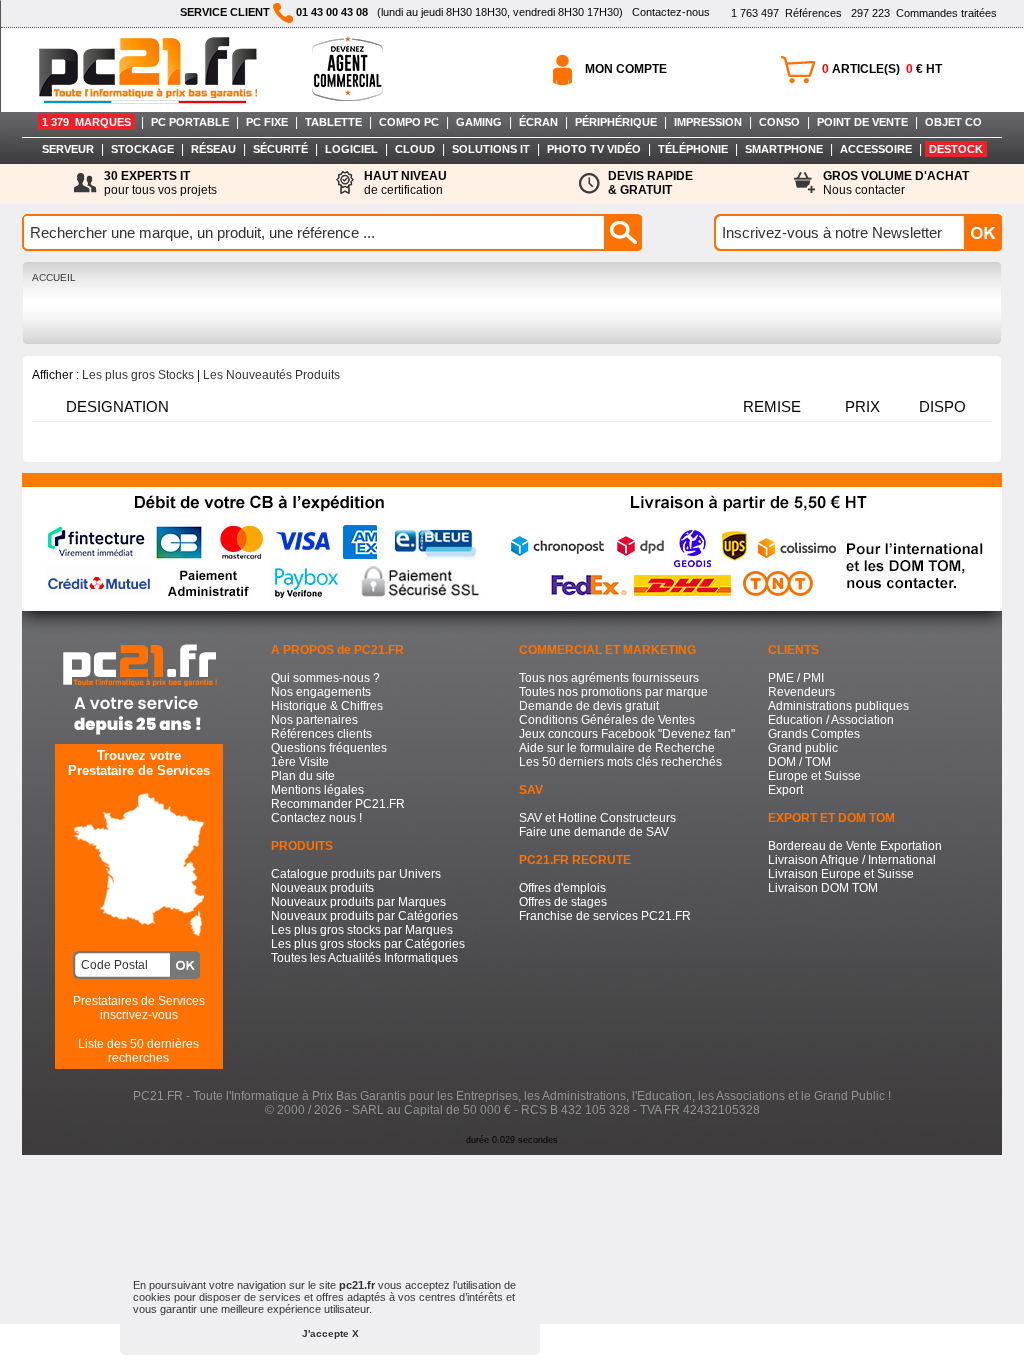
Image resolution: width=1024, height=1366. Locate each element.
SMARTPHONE (784, 149)
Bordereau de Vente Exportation (855, 846)
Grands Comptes (814, 734)
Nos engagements (321, 692)
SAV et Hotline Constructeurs (597, 818)
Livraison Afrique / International (852, 860)
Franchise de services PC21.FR (605, 916)
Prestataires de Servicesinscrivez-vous (139, 1008)
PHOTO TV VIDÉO (594, 149)
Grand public (803, 748)
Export (785, 790)
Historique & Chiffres (327, 706)
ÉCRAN (538, 122)
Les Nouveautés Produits (271, 375)
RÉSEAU (213, 149)
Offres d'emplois (562, 888)
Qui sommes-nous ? (325, 678)
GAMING (479, 122)
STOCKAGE (142, 149)
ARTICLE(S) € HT (882, 69)
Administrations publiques (838, 706)
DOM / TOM (799, 762)
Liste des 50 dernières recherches (138, 1051)
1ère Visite (300, 762)
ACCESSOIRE (876, 149)
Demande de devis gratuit (589, 706)
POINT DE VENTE (862, 122)
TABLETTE (333, 122)
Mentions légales (317, 790)
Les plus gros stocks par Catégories (368, 944)
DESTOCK (956, 149)
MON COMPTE (626, 69)
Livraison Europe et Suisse (841, 874)
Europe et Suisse (814, 776)
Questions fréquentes (329, 748)
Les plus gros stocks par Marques (362, 930)
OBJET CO (953, 122)
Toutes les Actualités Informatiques (364, 958)
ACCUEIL (54, 277)
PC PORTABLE (190, 122)
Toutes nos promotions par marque (613, 692)
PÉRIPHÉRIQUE (616, 122)
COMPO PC (409, 122)
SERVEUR (68, 149)
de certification (405, 183)
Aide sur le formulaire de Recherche (617, 748)
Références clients (321, 734)
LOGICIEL (351, 149)
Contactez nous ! (316, 818)
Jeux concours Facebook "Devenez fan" (627, 734)
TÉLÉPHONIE (693, 149)
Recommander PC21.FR (338, 804)
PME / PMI (796, 678)
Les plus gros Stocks (138, 375)
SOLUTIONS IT (491, 149)
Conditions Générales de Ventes (607, 720)
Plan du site (303, 776)
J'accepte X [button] (330, 1333)
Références (786, 13)
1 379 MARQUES (86, 122)
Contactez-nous (671, 12)
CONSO (779, 122)
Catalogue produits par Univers (356, 874)
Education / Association (831, 720)
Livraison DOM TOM (823, 888)
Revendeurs (801, 692)
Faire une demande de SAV (594, 832)
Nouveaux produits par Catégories (364, 916)
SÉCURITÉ (280, 149)
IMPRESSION (708, 122)
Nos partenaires (314, 720)
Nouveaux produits (322, 888)
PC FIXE (267, 122)
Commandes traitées (924, 13)
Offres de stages (563, 902)
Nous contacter (896, 183)
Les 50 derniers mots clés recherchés (620, 762)
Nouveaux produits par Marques (358, 902)
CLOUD (415, 149)
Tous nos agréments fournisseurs (609, 678)
